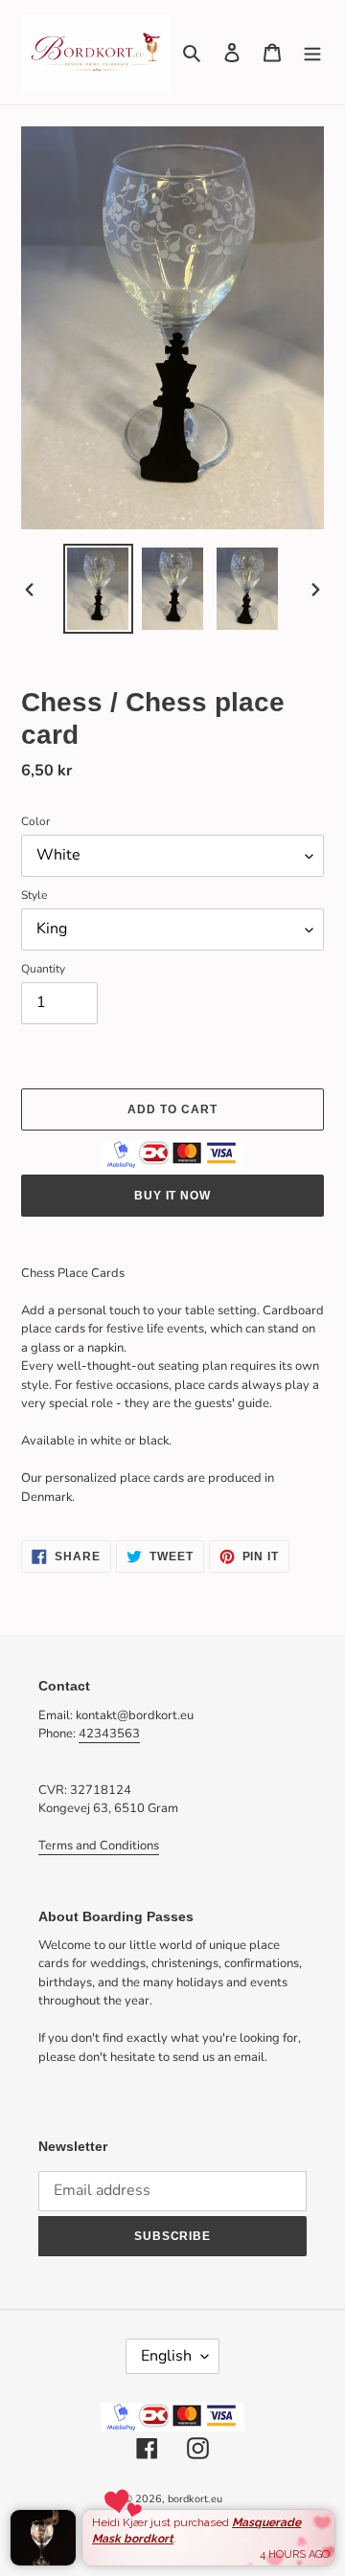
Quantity (43, 969)
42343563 (109, 1734)
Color (35, 821)
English (166, 2356)
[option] (98, 589)
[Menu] (312, 52)
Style (34, 895)
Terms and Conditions (99, 1846)
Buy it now (173, 1196)
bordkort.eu (195, 2499)
